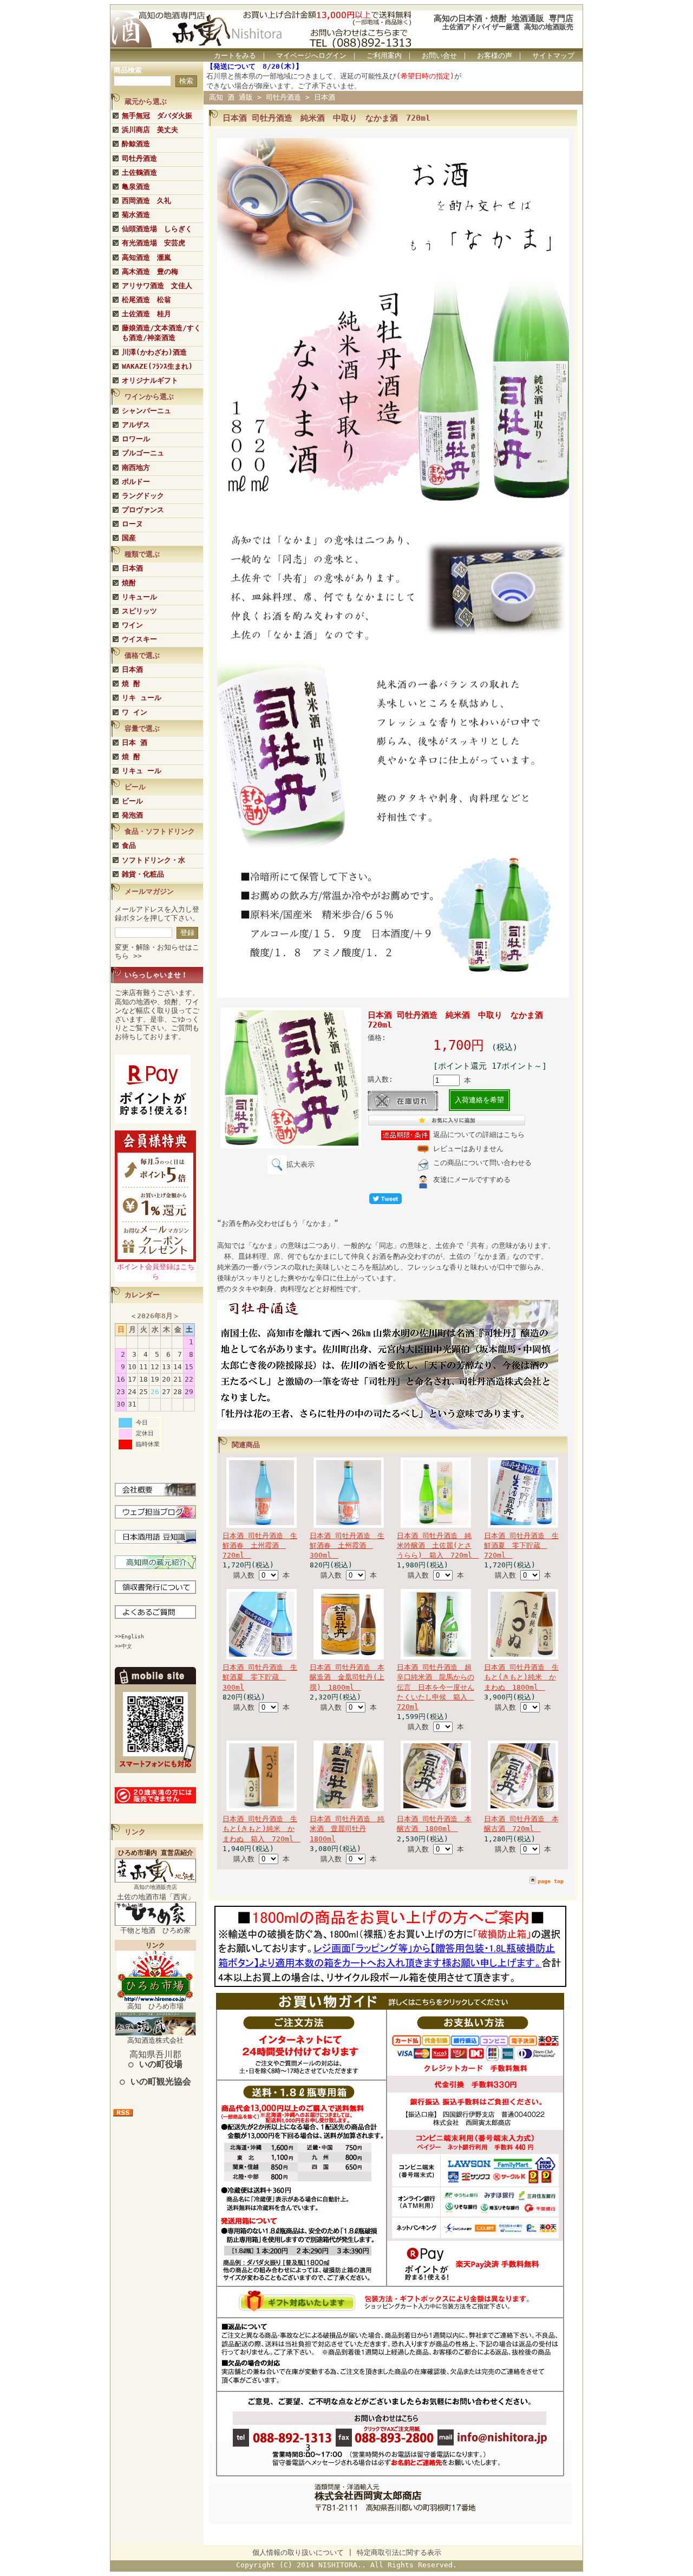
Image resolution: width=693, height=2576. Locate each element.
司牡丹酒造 (139, 158)
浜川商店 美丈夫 (150, 130)
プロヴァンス (143, 510)
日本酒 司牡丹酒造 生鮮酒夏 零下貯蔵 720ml (521, 1545)
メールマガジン (149, 891)
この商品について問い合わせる (482, 1163)
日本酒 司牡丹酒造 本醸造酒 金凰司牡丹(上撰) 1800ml (347, 1677)
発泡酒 (132, 815)
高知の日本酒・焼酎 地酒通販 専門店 (504, 18)
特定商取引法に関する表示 (399, 2552)
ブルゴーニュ (143, 453)
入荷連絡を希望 (479, 1100)
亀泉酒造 (136, 187)
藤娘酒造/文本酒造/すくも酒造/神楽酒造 (161, 333)
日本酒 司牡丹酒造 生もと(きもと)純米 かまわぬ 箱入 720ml (261, 1829)
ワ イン (135, 712)
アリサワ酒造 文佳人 (157, 286)
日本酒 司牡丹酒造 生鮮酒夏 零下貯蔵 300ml (260, 1677)
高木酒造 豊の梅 (150, 272)
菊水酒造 (136, 215)
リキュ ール (142, 771)
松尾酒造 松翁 (146, 300)
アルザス (136, 425)
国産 (129, 538)
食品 (129, 845)
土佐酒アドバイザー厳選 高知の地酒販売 (508, 27)
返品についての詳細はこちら (479, 1135)
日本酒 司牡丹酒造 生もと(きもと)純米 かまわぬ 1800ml (521, 1677)
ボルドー (136, 482)
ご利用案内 (384, 55)
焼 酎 (131, 684)
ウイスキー (139, 639)
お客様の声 (495, 55)
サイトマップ (553, 55)
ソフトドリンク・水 (153, 860)
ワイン (132, 625)
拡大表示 (300, 1164)
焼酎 (129, 583)
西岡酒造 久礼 (146, 201)
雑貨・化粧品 (143, 874)
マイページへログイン (311, 55)
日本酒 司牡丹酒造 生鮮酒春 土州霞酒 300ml (347, 1545)
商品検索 (128, 70)
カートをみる (235, 55)
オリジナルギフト (150, 380)
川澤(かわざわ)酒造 (154, 352)
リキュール (139, 597)
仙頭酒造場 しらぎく (157, 229)
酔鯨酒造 (136, 144)
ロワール (136, 439)
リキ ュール (142, 698)
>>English (129, 1636)
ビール (132, 801)
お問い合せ (439, 55)
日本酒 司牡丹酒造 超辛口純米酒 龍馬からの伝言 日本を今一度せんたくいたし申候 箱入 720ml (436, 1687)
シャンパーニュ (146, 411)
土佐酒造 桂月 (146, 314)
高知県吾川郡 (155, 2059)
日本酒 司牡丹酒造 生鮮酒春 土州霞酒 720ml (260, 1545)
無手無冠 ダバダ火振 (157, 116)
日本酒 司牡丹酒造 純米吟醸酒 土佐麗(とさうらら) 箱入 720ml (438, 1545)
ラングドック (143, 496)
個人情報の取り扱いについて (298, 2552)
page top (551, 1881)
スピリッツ (139, 611)
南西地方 (136, 468)
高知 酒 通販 (231, 97)
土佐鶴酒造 (139, 172)
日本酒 (132, 568)
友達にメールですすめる (472, 1179)
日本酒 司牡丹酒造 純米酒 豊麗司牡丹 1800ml (347, 1829)
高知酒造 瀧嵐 (146, 257)
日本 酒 (135, 743)
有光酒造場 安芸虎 (153, 243)
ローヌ (132, 524)
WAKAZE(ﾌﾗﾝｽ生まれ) (157, 366)
